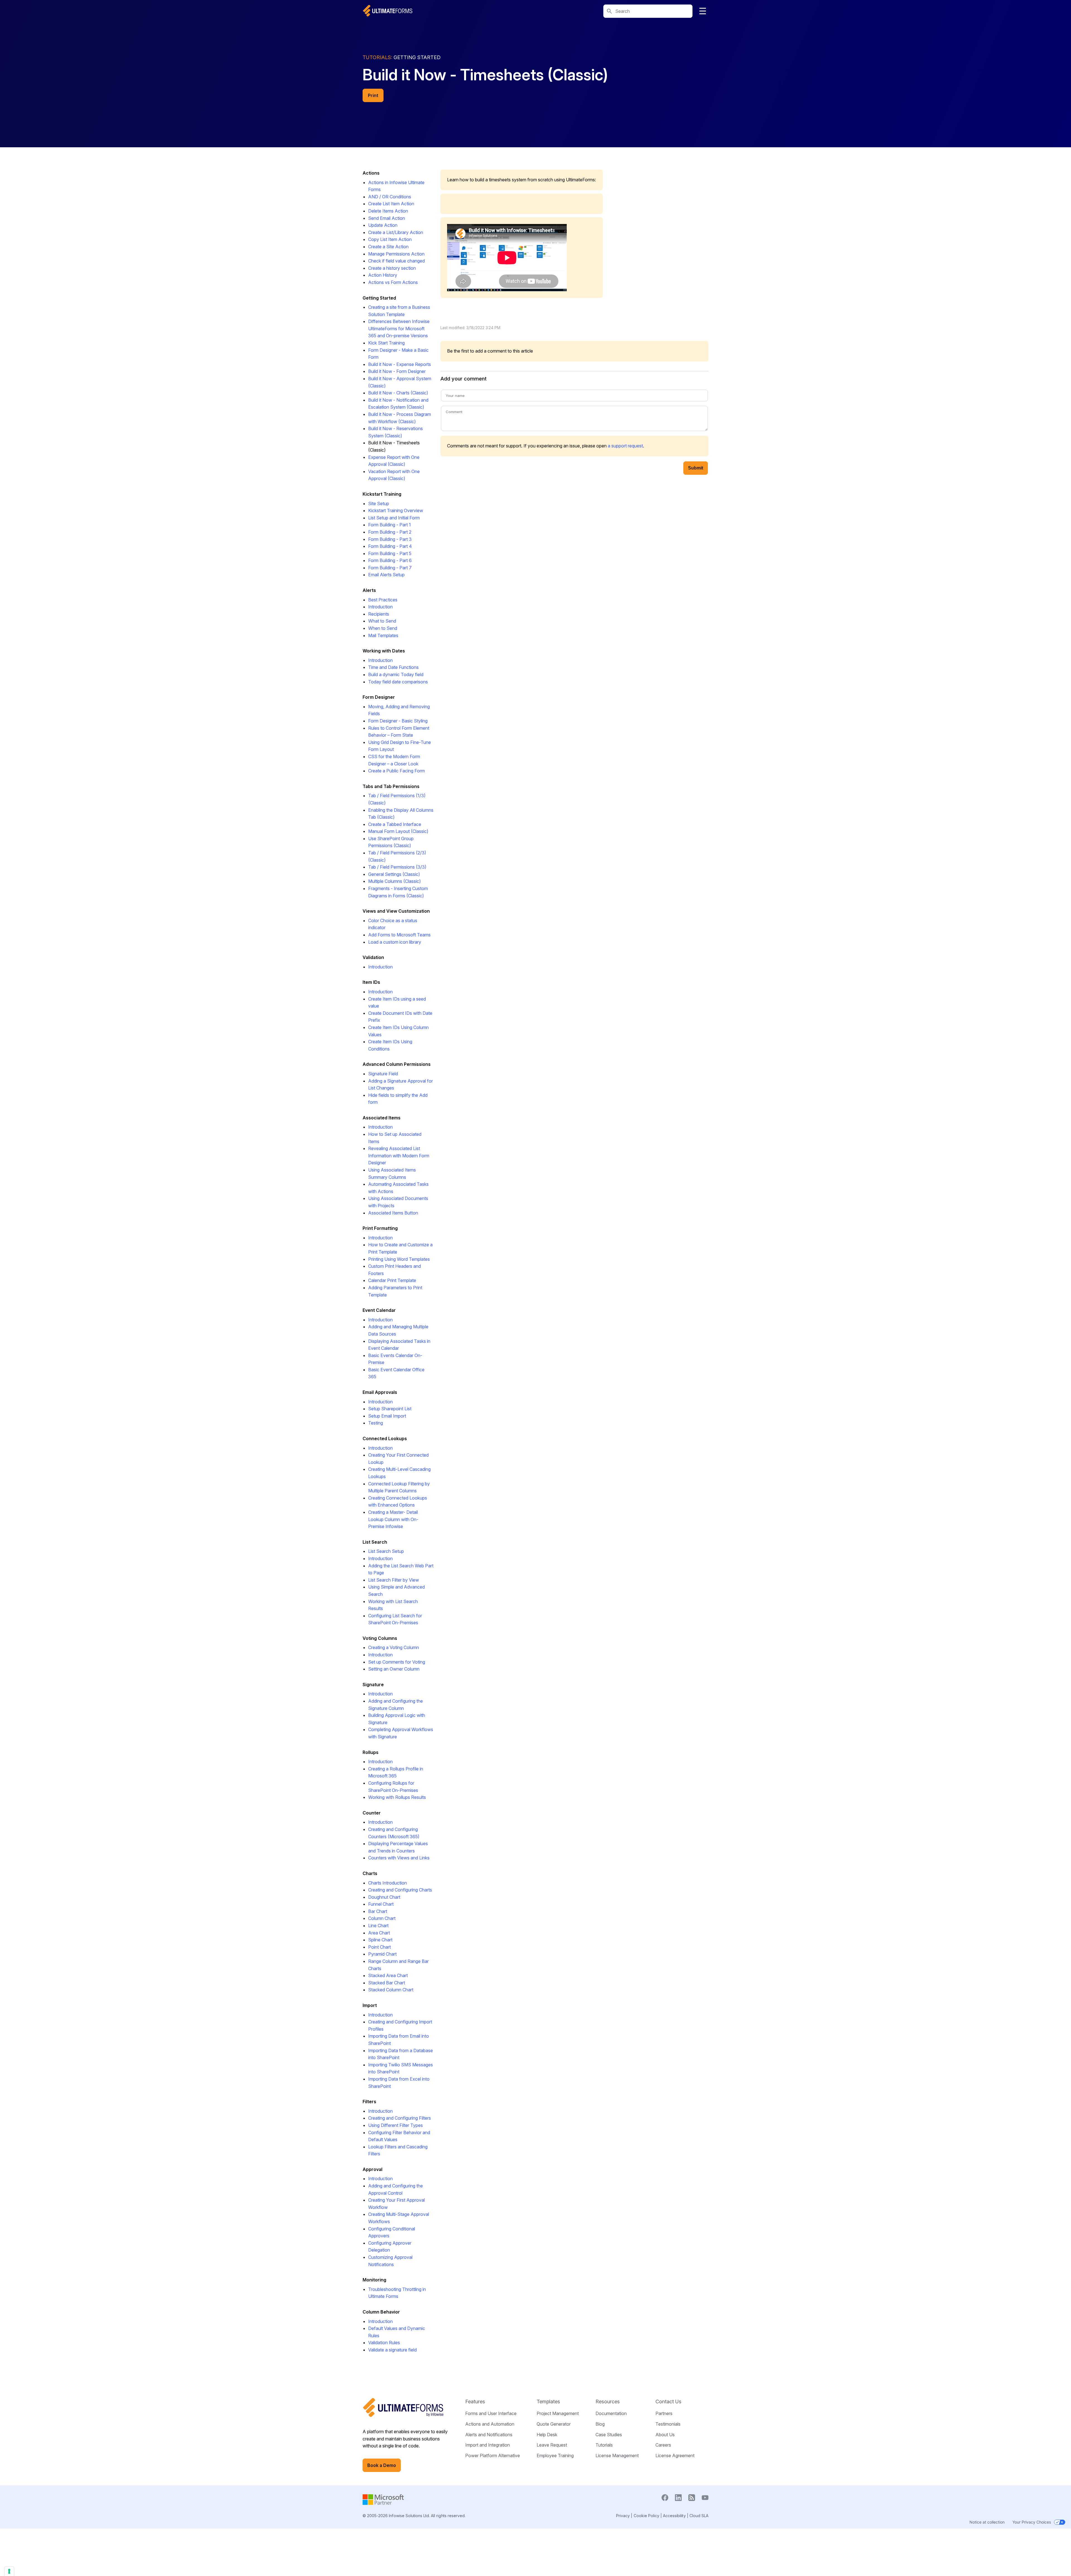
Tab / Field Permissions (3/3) (397, 867)
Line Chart (378, 1926)
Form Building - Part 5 (390, 553)
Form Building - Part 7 (390, 568)
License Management (617, 2455)
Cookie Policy (647, 2516)
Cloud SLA (699, 2516)
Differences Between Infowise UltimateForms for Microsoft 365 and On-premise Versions (399, 328)
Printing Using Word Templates (399, 1259)
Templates (548, 2402)
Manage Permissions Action (396, 254)
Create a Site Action (388, 247)
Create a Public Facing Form (396, 771)
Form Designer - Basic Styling (398, 721)
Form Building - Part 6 (390, 560)
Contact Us (668, 2402)
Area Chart (379, 1933)
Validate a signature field (392, 2350)
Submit (696, 468)
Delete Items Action (388, 211)
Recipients (379, 614)
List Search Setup (386, 1551)
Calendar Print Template (392, 1280)
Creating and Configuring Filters (400, 2118)
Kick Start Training (386, 343)
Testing (376, 1423)
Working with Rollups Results (397, 1797)
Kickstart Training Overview (396, 510)
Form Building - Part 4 (390, 546)
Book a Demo (382, 2465)
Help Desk (547, 2435)
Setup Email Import (387, 1416)
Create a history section (392, 268)
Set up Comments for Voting (397, 1662)
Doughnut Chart (384, 1897)
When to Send (383, 628)
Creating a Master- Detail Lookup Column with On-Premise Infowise (393, 1519)
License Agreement (675, 2455)
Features (475, 2402)
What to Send (382, 621)
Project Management (558, 2413)
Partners (664, 2413)
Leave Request (552, 2445)
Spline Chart (380, 1940)
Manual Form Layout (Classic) (398, 831)
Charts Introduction (388, 1883)
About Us (665, 2435)
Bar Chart (378, 1911)
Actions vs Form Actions (393, 282)
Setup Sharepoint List (390, 1409)
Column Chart (382, 1918)
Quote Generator (554, 2424)
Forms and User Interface (491, 2413)
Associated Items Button (393, 1213)
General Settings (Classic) (394, 874)
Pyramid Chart (382, 1954)
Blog (600, 2424)
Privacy (623, 2516)
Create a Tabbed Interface (395, 824)
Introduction (380, 607)
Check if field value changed (396, 261)
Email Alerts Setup (386, 575)
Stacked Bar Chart (387, 1983)
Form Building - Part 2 (390, 532)
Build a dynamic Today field (396, 674)
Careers (663, 2445)
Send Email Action (387, 218)
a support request (625, 446)
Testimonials (668, 2424)
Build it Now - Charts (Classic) (398, 393)
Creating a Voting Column (394, 1647)
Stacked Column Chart (391, 1990)
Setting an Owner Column (394, 1669)
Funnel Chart (381, 1904)
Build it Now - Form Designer (397, 371)
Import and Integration (488, 2445)
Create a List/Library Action (396, 232)
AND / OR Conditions (390, 197)
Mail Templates (383, 635)
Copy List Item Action (390, 239)
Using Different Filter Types (395, 2125)
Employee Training (555, 2455)
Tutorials (604, 2445)
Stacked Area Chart (388, 1975)
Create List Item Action (391, 204)
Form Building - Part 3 (390, 539)
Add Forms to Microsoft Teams (399, 935)
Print (373, 95)
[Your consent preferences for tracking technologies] (9, 2571)
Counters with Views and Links (399, 1858)
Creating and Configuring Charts (400, 1890)
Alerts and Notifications (489, 2435)
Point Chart (379, 1947)
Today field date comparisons (398, 682)
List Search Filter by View (394, 1580)
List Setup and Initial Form (394, 518)
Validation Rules (384, 2343)
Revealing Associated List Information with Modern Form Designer (399, 1156)
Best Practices (383, 600)
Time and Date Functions (393, 667)
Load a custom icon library (395, 942)
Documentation (611, 2413)
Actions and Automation (490, 2424)
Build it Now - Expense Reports (400, 364)
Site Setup (379, 503)
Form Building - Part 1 (389, 525)
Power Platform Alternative (493, 2455)
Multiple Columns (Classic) (395, 881)
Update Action (383, 225)
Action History (383, 275)
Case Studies (609, 2435)
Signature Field (383, 1074)
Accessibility (674, 2516)
